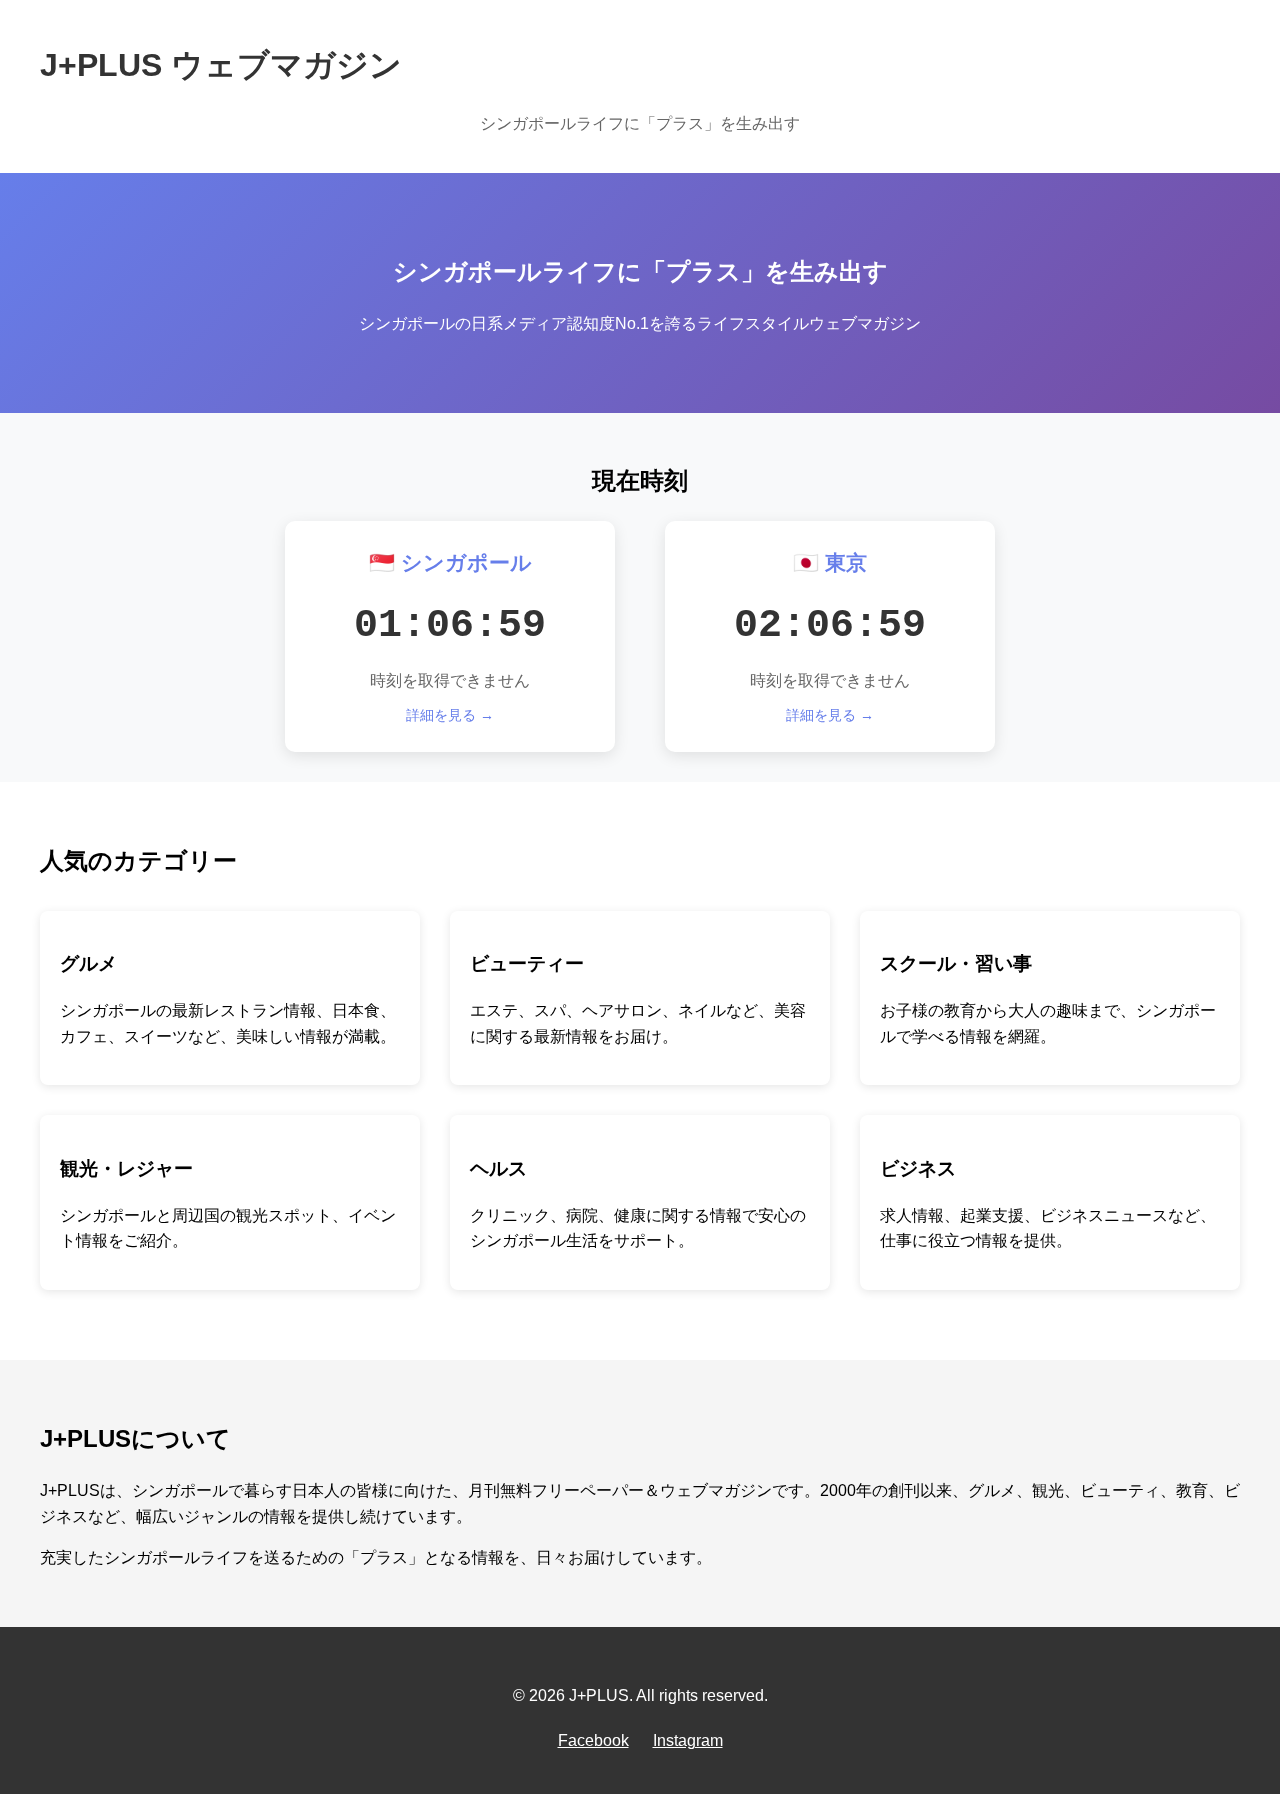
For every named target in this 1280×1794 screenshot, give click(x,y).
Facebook (593, 1740)
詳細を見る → (450, 715)
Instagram (688, 1740)
